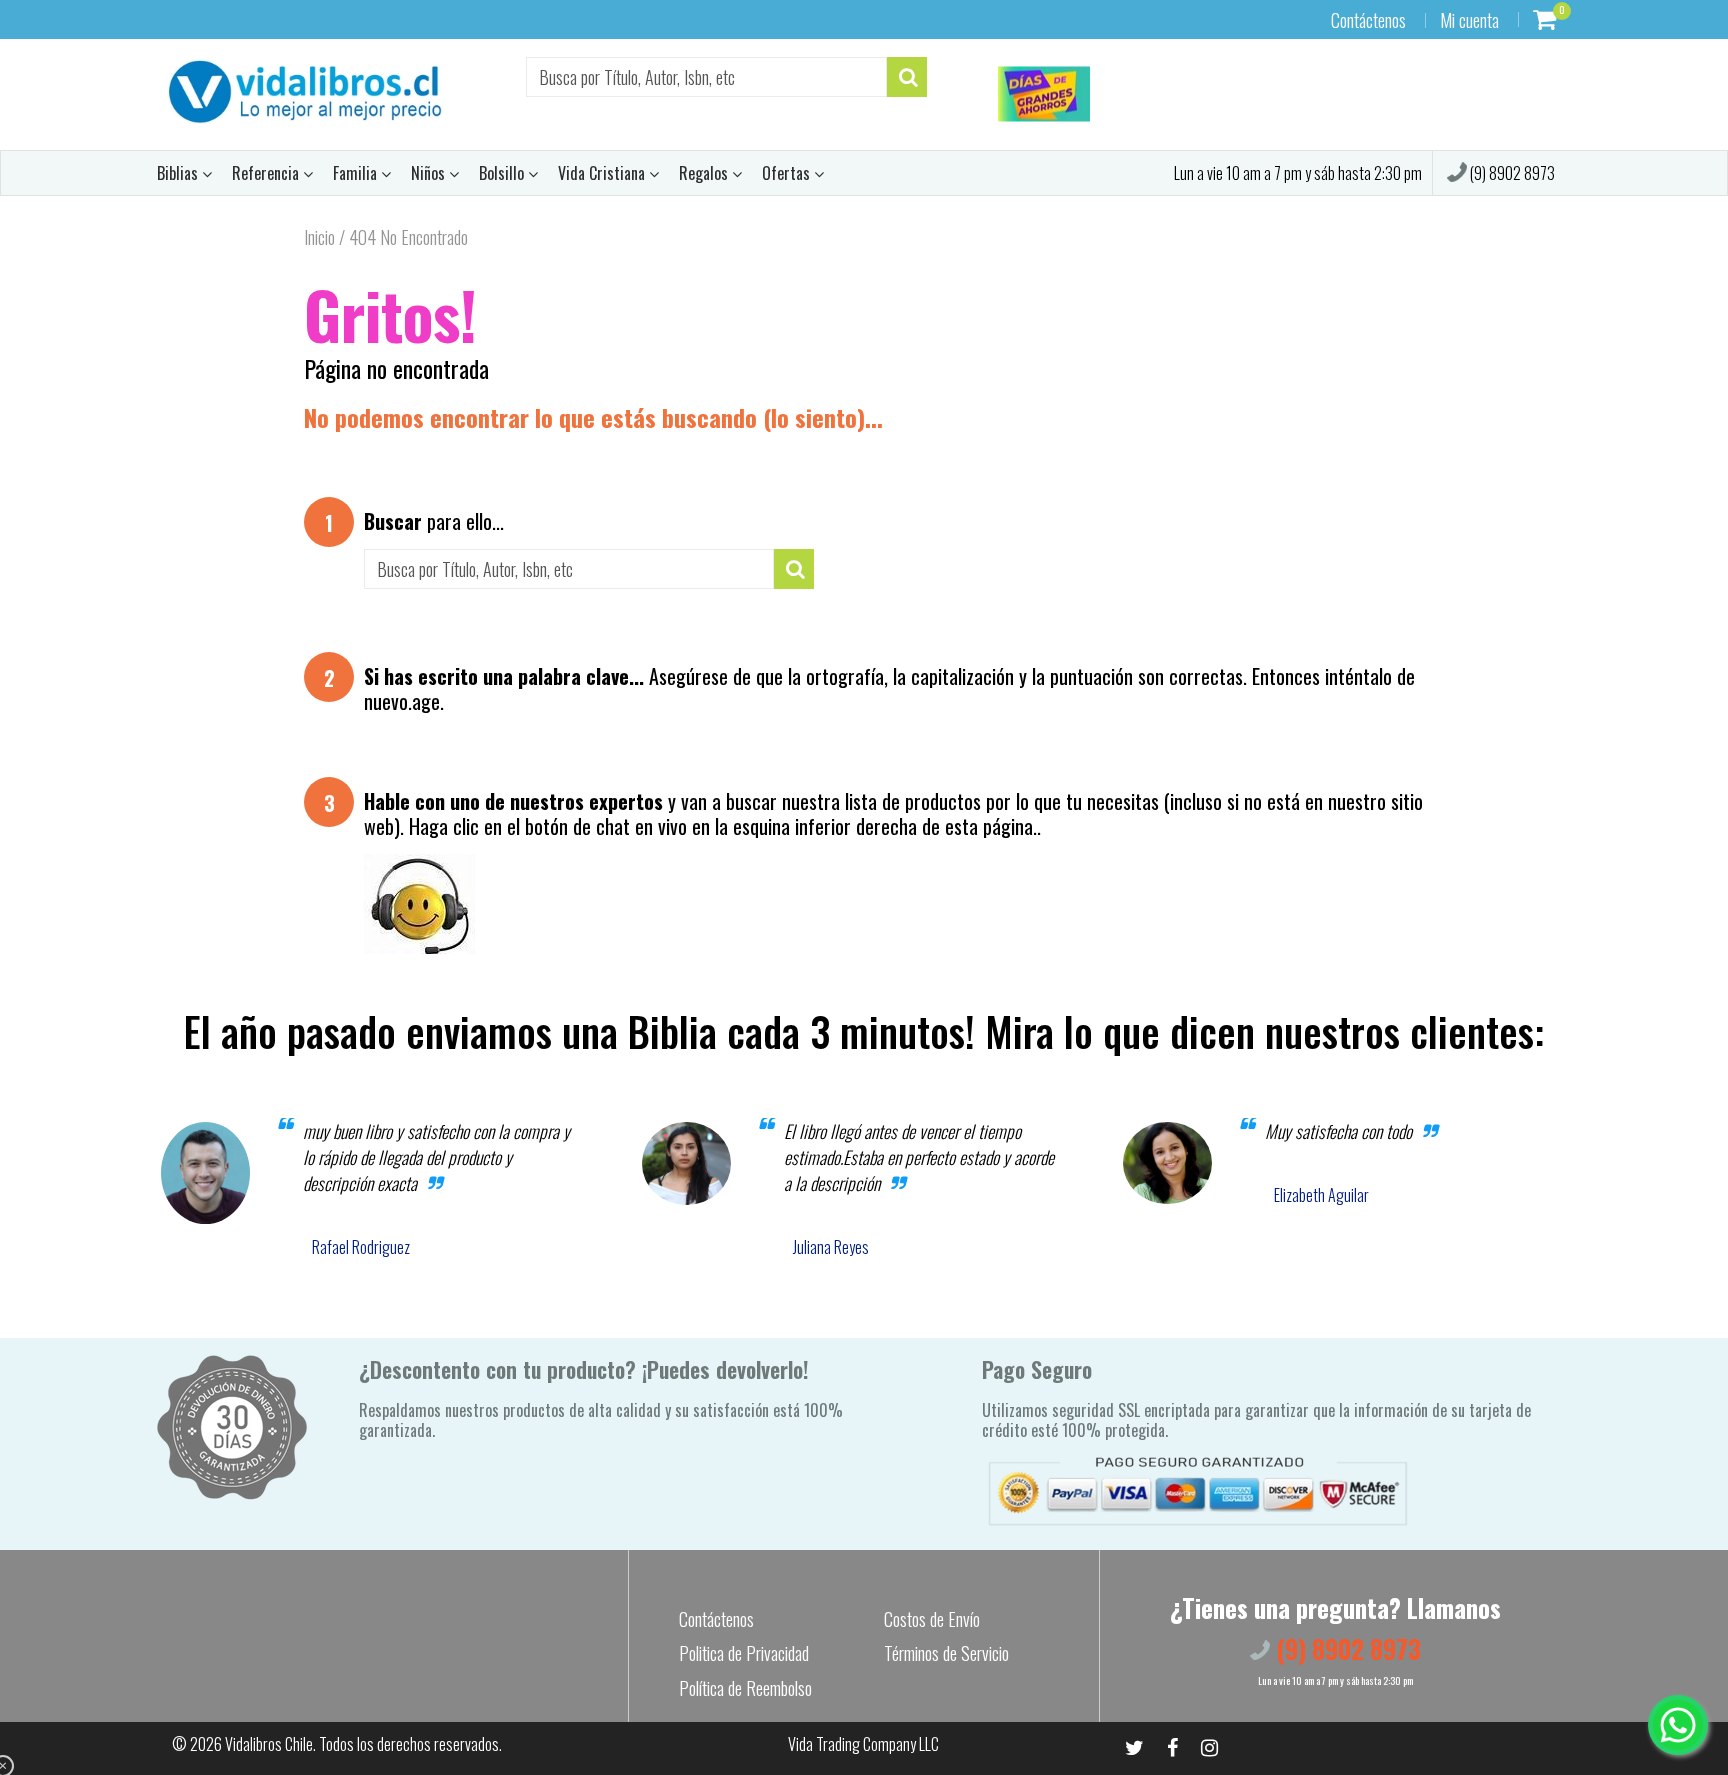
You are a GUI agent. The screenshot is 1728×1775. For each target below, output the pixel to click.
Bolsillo (503, 173)
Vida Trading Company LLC (863, 1744)
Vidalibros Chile (269, 1744)
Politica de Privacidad (744, 1653)
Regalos (705, 173)
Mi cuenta (1469, 20)
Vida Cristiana (603, 173)
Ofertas (788, 173)
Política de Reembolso (745, 1688)
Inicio (319, 237)
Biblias (179, 173)
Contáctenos (1368, 20)
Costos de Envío (932, 1619)
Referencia (267, 173)
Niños (430, 173)
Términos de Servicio (946, 1653)
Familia (357, 173)
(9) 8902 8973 (1511, 173)
